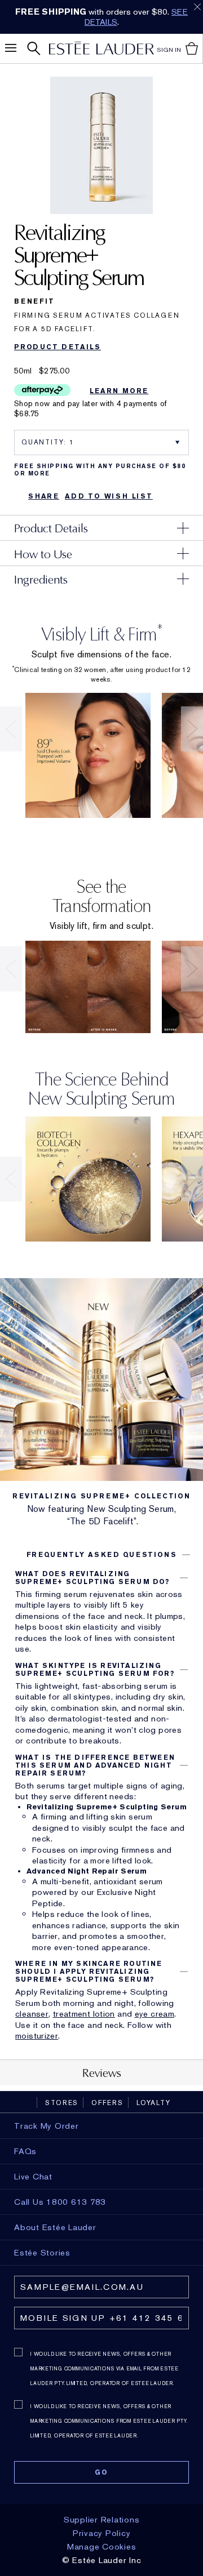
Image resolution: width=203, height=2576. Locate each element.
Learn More (119, 391)
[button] (101, 1555)
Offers (107, 2103)
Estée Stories (42, 2253)
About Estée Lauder (55, 2227)
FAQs (25, 2151)
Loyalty (154, 2103)
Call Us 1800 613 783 (60, 2202)
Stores (62, 2103)
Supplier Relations (102, 2520)
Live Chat (33, 2177)
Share (44, 496)
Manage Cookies (102, 2547)
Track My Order (47, 2126)
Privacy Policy (102, 2533)
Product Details (58, 347)
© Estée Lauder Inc (102, 2560)
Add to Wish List (109, 496)
